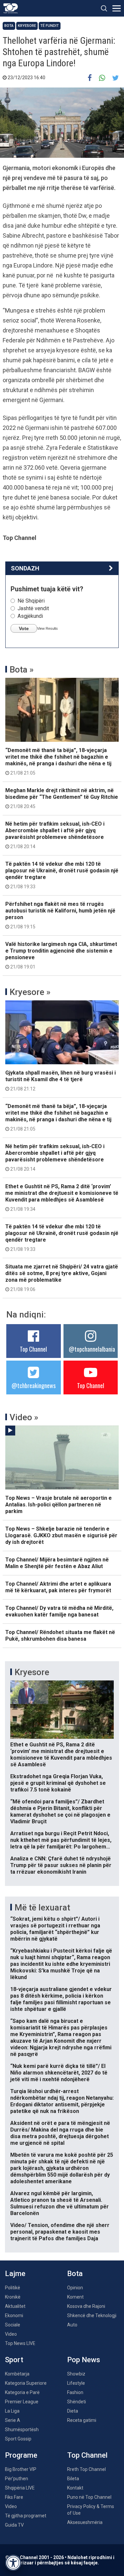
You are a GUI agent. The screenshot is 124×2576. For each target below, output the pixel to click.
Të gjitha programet (26, 2516)
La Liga (12, 2411)
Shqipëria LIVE (20, 2488)
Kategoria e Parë (22, 2392)
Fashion (75, 2392)
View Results (47, 628)
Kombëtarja (17, 2374)
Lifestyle (76, 2383)
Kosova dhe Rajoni (86, 2306)
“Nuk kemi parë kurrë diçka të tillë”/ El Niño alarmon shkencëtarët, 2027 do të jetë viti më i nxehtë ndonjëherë (59, 2073)
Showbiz (76, 2374)
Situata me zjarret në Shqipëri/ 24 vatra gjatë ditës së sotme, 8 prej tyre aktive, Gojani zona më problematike (62, 1278)
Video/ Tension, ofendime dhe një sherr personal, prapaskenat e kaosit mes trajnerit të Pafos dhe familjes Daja (60, 2232)
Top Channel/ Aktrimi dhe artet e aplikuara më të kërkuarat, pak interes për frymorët (58, 1587)
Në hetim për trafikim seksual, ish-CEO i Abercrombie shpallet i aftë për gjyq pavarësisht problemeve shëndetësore (55, 835)
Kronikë (13, 2297)
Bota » (22, 670)
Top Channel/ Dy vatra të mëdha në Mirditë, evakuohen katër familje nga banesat (59, 1611)
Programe (21, 2455)
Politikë (13, 2288)
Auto (72, 2325)
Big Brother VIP (21, 2469)
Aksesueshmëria (85, 2522)
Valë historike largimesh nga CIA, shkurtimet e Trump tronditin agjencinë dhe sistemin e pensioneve (61, 955)
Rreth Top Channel (86, 2469)
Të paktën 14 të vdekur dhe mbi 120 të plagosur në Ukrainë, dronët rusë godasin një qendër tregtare (62, 875)
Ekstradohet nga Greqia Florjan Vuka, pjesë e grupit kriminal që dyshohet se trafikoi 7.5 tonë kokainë (58, 1783)
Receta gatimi (82, 2420)
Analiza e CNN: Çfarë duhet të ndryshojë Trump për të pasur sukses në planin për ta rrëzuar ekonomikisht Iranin (61, 1865)
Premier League (22, 2402)
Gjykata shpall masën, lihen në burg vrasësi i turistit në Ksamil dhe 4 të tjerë (61, 1081)
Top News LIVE (20, 2343)
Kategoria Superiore (26, 2383)
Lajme (15, 2274)
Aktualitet (15, 2306)
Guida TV (14, 2525)
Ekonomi (14, 2315)
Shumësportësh (22, 2430)
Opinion (75, 2288)
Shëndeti (77, 2402)
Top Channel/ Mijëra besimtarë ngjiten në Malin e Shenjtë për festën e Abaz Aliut (57, 1563)
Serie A (13, 2420)
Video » (24, 1417)
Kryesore (27, 26)
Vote (24, 628)
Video (11, 2334)
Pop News (84, 2360)
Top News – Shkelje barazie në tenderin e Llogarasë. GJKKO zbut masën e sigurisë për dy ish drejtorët (61, 1535)
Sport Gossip (18, 2439)
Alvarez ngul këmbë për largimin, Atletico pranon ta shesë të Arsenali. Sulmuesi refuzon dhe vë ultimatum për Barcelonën (60, 2203)
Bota (9, 26)
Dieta (73, 2411)
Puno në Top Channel (89, 2497)
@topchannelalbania (92, 1349)
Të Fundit (50, 26)
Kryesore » (30, 992)
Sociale (13, 2325)
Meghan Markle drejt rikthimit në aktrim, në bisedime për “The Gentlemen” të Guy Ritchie (62, 798)
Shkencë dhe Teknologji (92, 2315)
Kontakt (75, 2488)
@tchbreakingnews (34, 1385)
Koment (75, 2297)
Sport (14, 2360)
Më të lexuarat (42, 1907)
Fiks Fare (14, 2497)
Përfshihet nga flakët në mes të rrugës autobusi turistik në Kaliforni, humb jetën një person (60, 915)
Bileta (73, 2479)
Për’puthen (17, 2479)
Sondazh (25, 568)
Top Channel (33, 1349)
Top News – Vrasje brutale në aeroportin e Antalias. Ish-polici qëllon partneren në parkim (59, 1505)
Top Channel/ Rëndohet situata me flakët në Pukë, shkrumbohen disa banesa (60, 1636)
